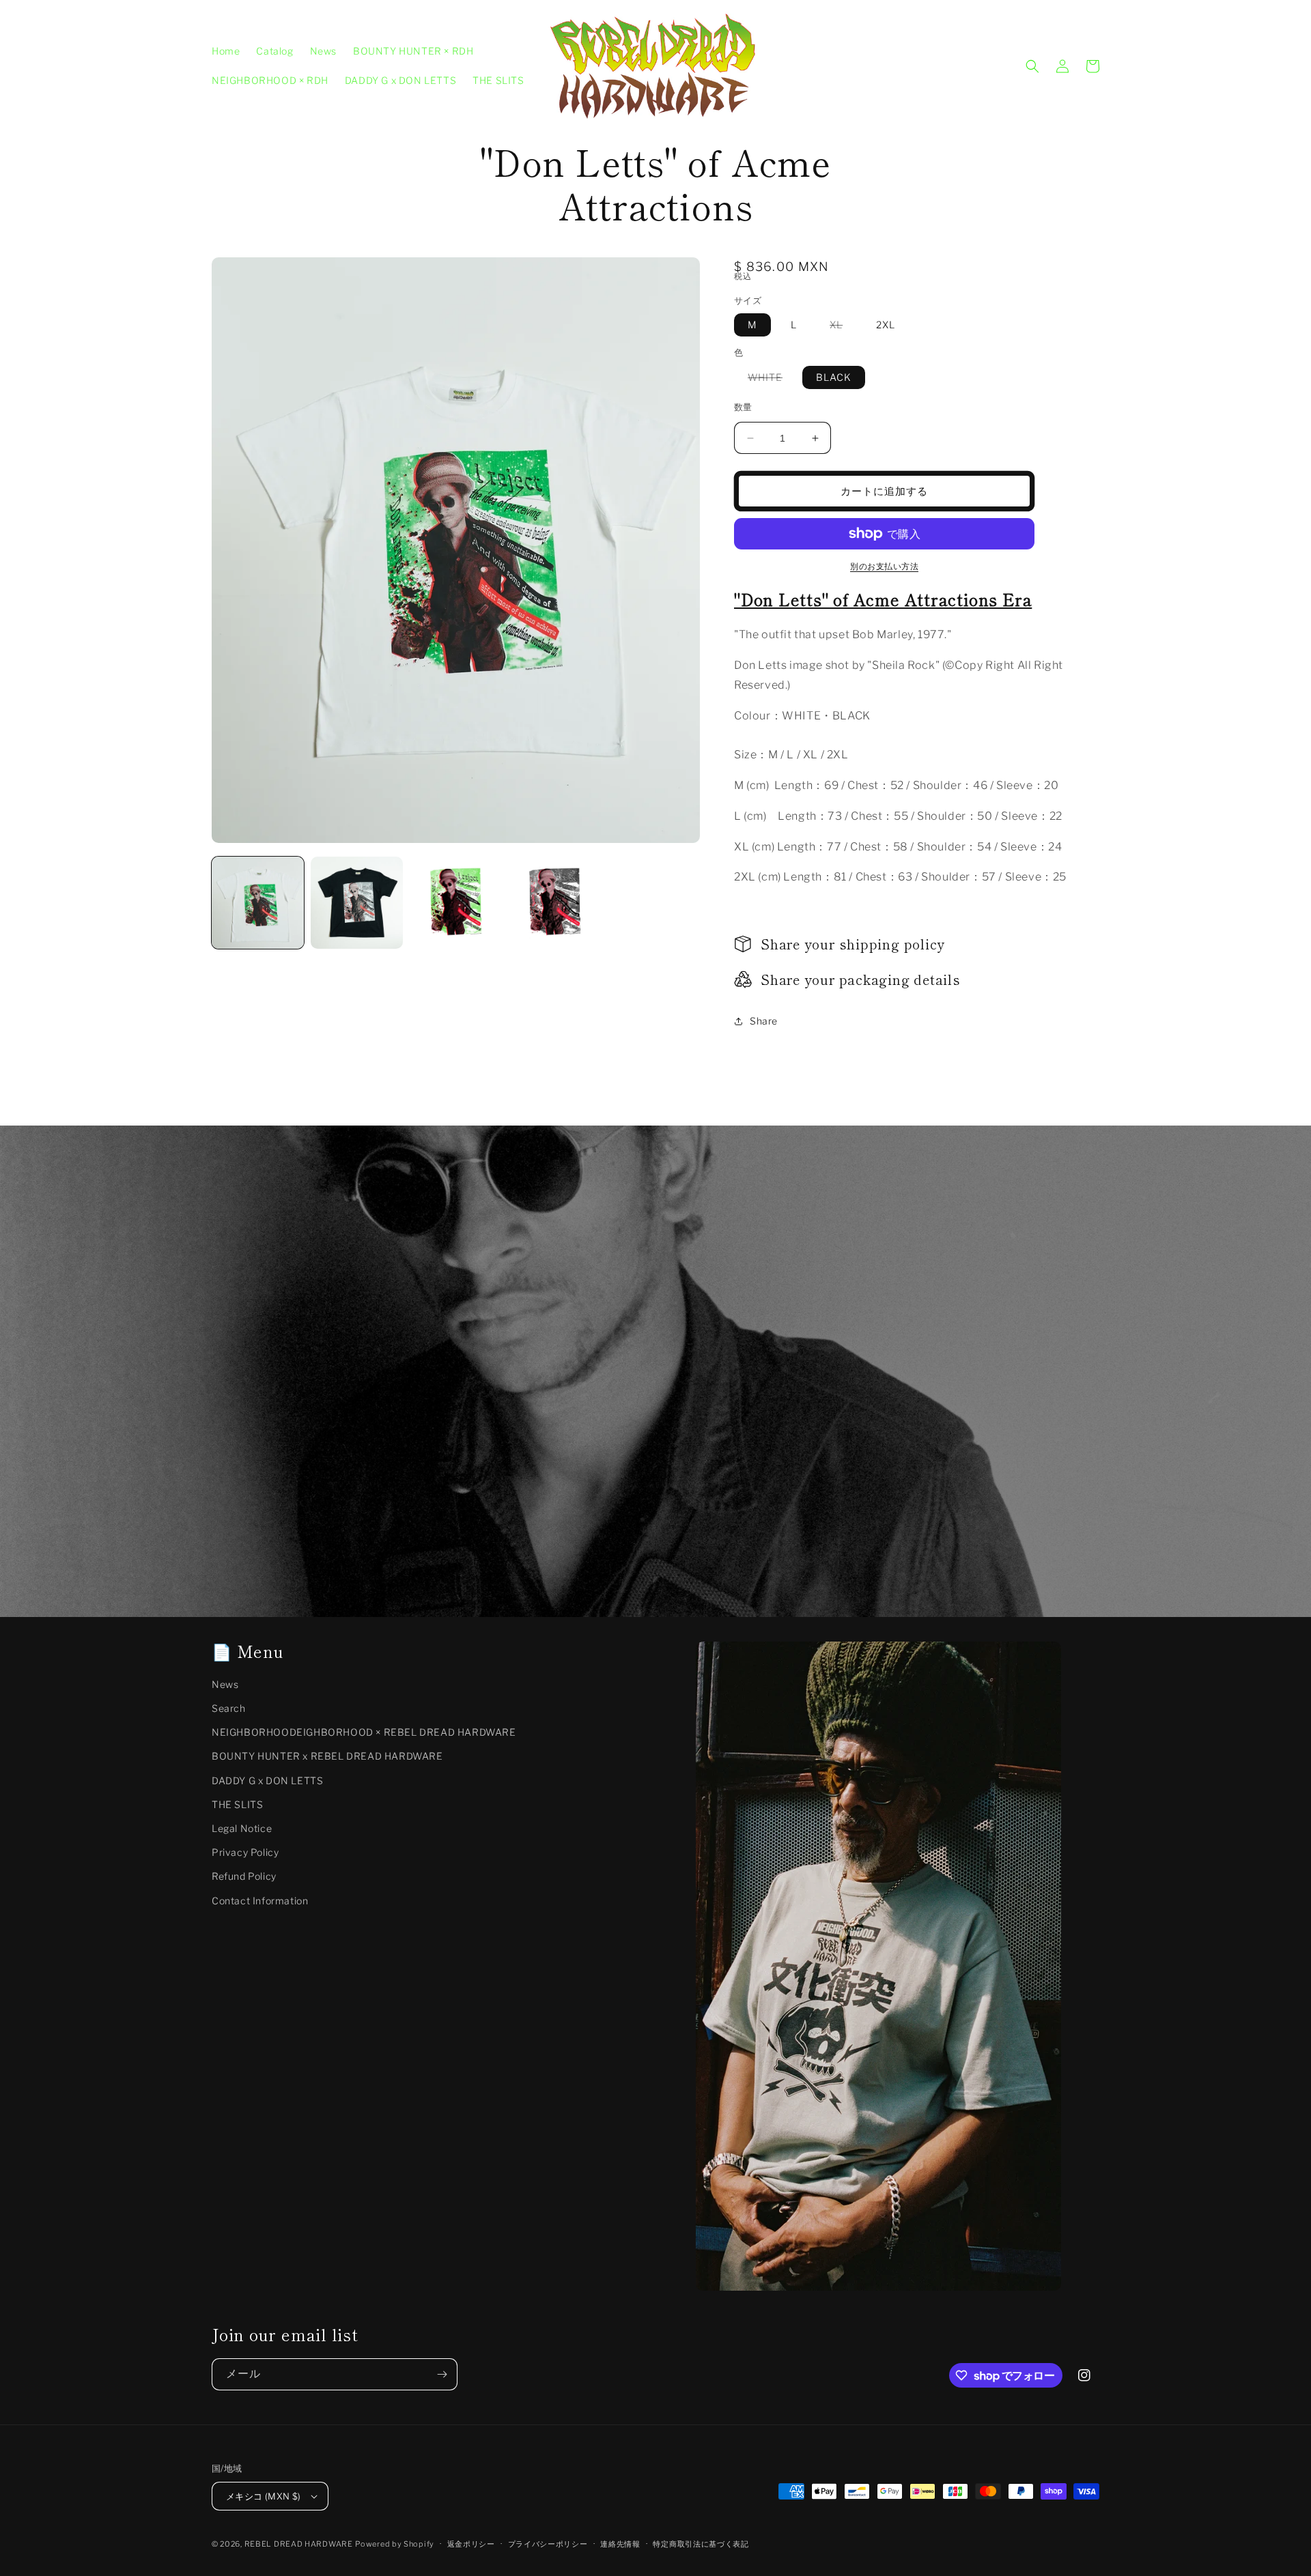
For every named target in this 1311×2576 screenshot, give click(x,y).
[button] (1032, 66)
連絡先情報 (620, 2544)
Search (229, 1708)
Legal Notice (242, 1828)
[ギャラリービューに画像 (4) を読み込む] (555, 903)
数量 (743, 407)
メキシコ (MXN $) (264, 2496)
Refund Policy (244, 1876)
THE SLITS (237, 1804)
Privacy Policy (245, 1852)
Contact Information (260, 1901)
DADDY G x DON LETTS (267, 1780)
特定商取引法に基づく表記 (701, 2544)
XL (841, 327)
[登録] (442, 2374)
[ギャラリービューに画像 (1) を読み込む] (258, 903)
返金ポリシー (471, 2544)
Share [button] (764, 1021)
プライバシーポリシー (548, 2544)
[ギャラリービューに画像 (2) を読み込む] (357, 903)
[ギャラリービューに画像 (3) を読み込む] (456, 903)
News (225, 1684)
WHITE (770, 380)
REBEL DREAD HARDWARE (299, 2544)
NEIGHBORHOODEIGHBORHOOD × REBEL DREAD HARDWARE (364, 1732)
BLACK (834, 377)
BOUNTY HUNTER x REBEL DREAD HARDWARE (327, 1756)
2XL (886, 325)
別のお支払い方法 (884, 566)
